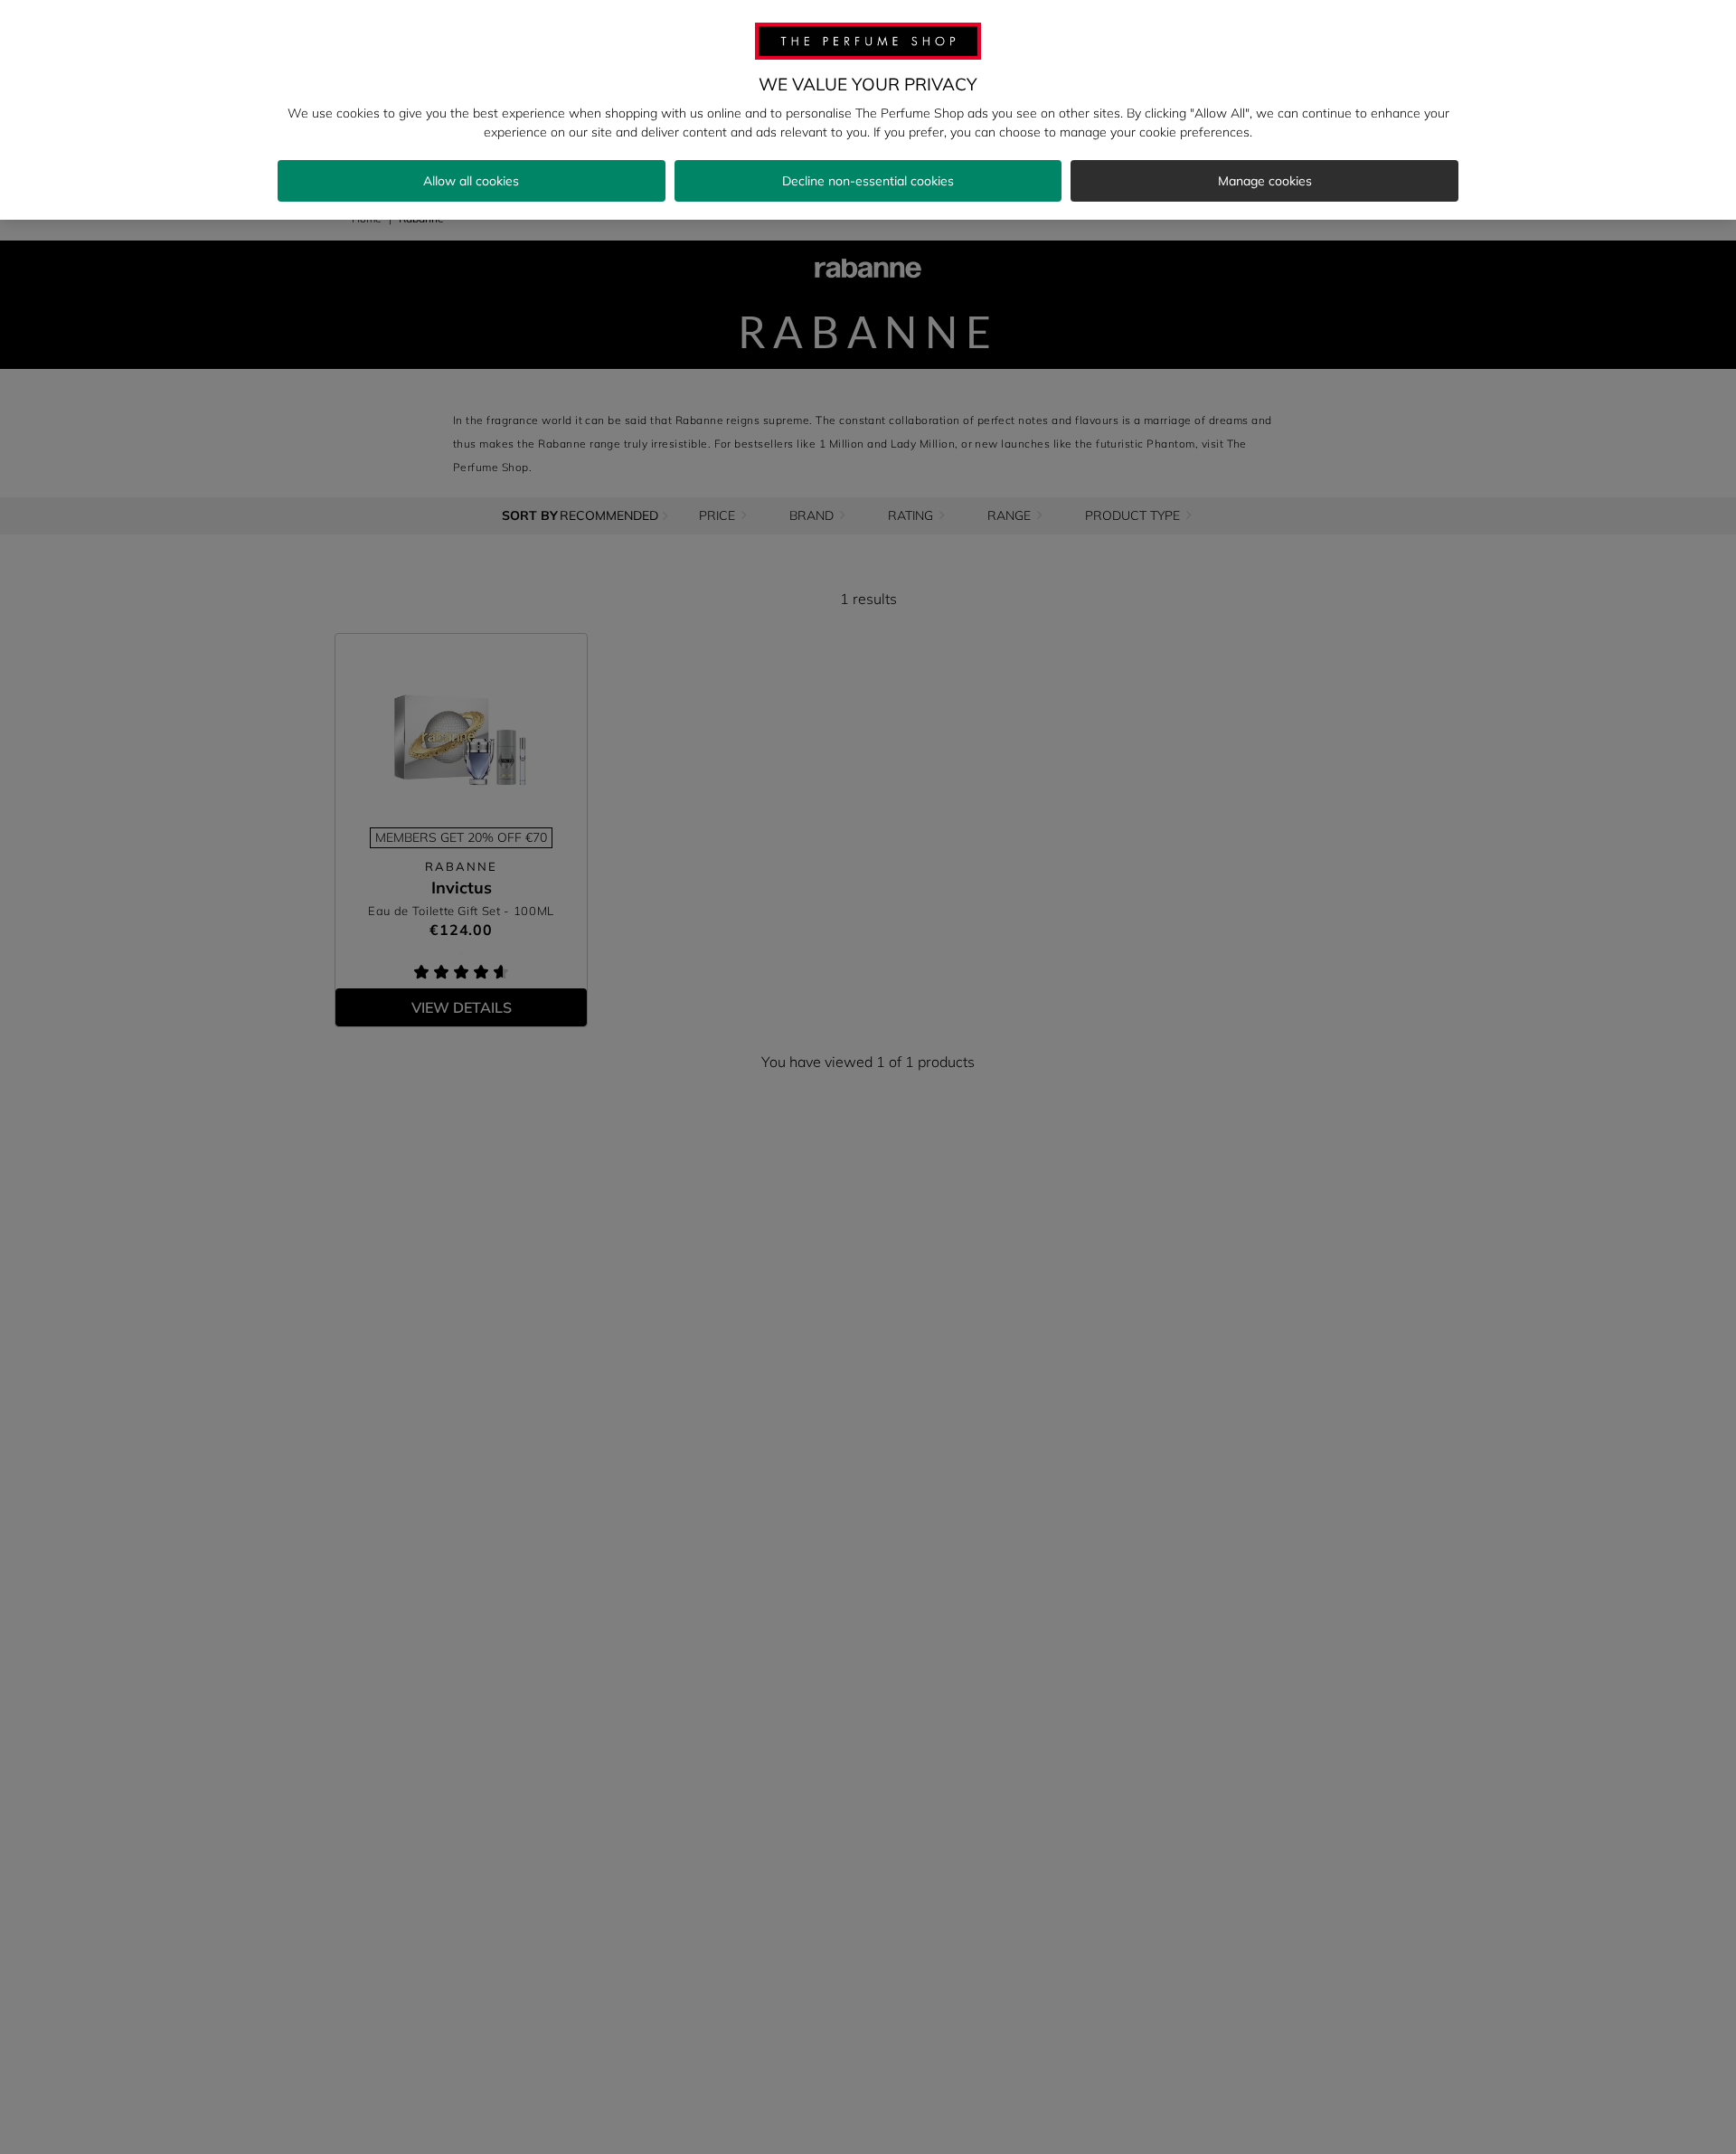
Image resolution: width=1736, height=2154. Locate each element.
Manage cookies (1265, 181)
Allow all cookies (471, 181)
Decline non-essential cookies (868, 181)
